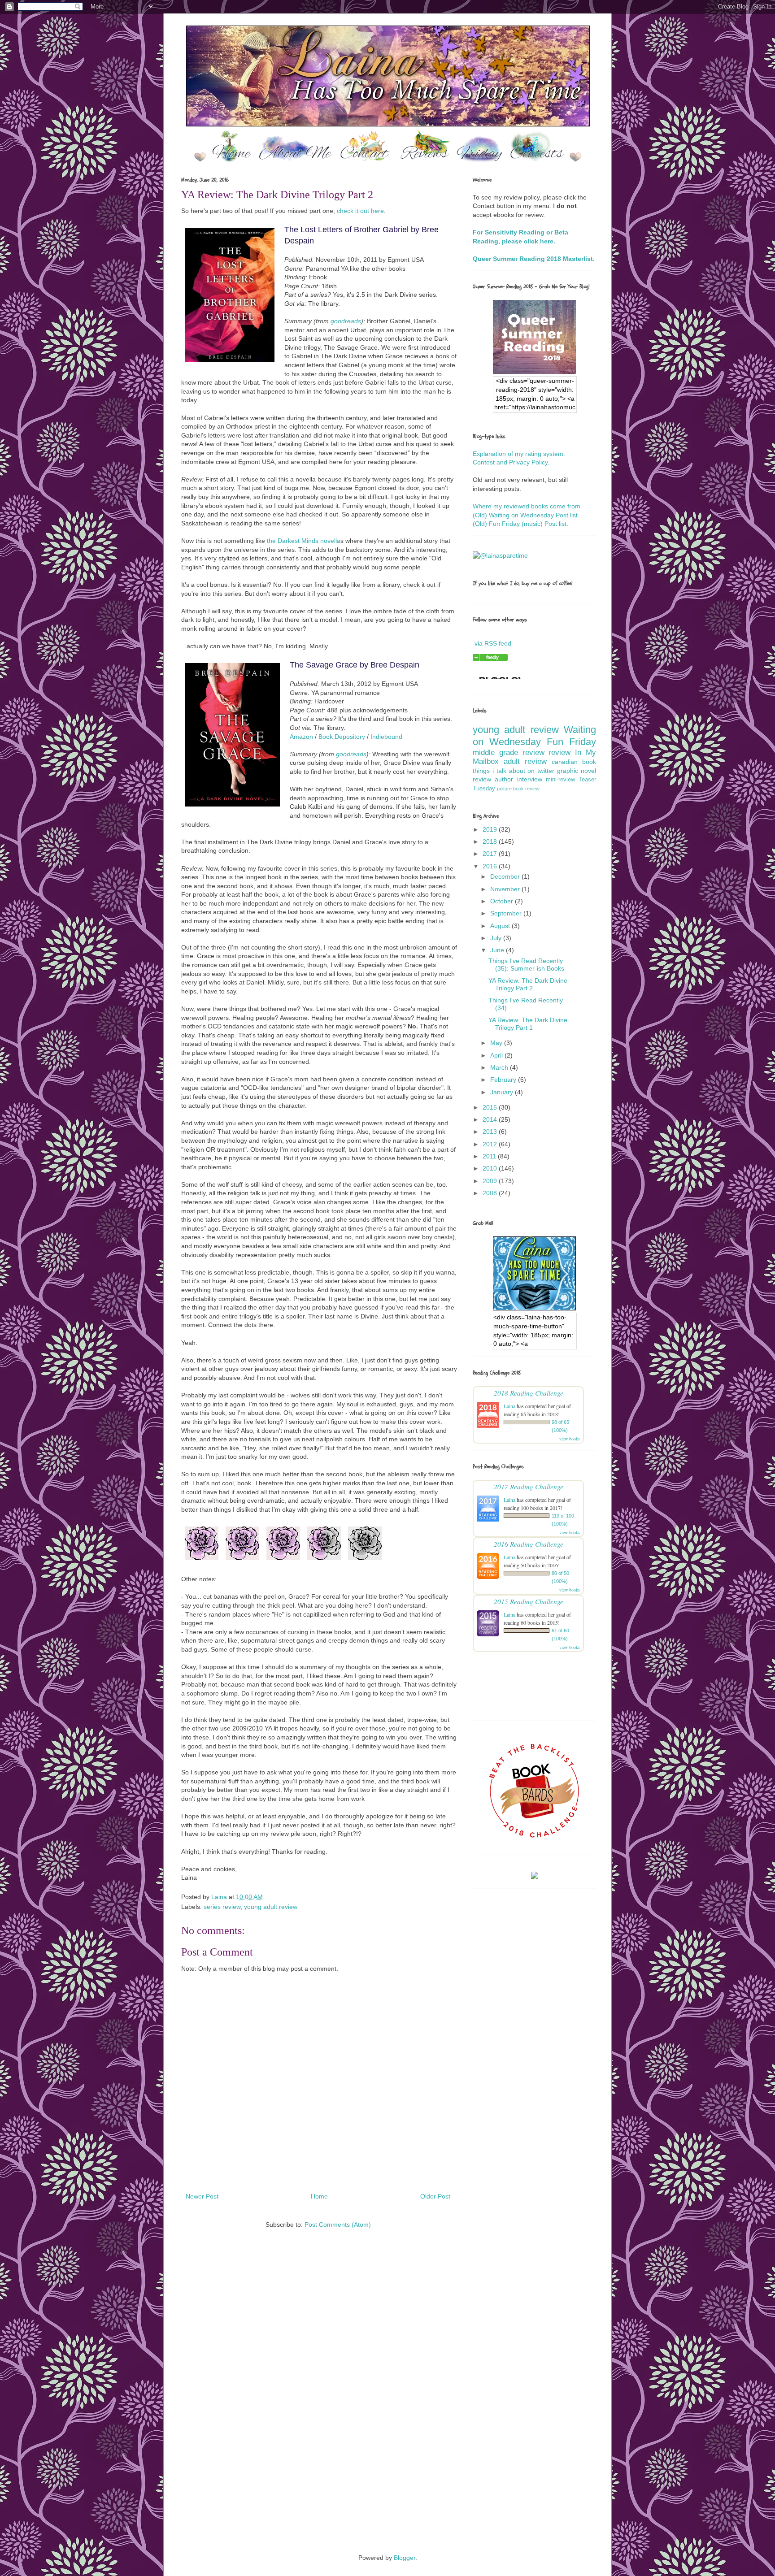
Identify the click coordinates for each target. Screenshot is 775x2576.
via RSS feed (493, 643)
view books (570, 1439)
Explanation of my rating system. (519, 454)
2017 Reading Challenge (529, 1486)
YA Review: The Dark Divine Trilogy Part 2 (528, 984)
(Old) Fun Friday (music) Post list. (520, 524)
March (500, 1067)
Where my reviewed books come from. (527, 506)
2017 (491, 854)
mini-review (560, 780)
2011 (490, 1156)
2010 (491, 1168)
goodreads (346, 321)
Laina (509, 1406)
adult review (525, 761)
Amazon (301, 737)
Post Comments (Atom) (338, 2225)
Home (319, 2196)
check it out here (360, 211)
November (506, 889)
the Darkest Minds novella (304, 541)
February (504, 1080)
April (497, 1055)
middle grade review (509, 752)
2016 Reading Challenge (529, 1544)
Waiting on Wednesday (534, 736)
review (559, 752)
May (497, 1043)
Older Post (435, 2196)
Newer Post (202, 2196)
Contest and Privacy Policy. (511, 462)
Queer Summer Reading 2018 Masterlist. (534, 259)
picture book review (518, 789)
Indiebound (386, 737)
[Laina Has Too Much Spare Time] (490, 659)
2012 (491, 1144)
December (506, 876)
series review (222, 1907)
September (507, 913)
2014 (491, 1119)
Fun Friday (571, 742)
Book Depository (342, 737)
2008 (491, 1193)
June (498, 950)
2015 (491, 1107)
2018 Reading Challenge (529, 1393)
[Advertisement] (387, 2325)
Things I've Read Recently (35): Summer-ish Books (526, 965)
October (503, 901)
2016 (491, 866)
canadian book (574, 762)
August (501, 926)
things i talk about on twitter (514, 771)
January (503, 1092)
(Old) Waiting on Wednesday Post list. (526, 515)
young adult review (271, 1907)
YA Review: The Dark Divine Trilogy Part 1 (528, 1024)
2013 (491, 1132)
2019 (491, 829)
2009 (491, 1181)
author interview (518, 779)
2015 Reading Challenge (529, 1601)
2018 (491, 841)
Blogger (405, 2558)
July (497, 938)
